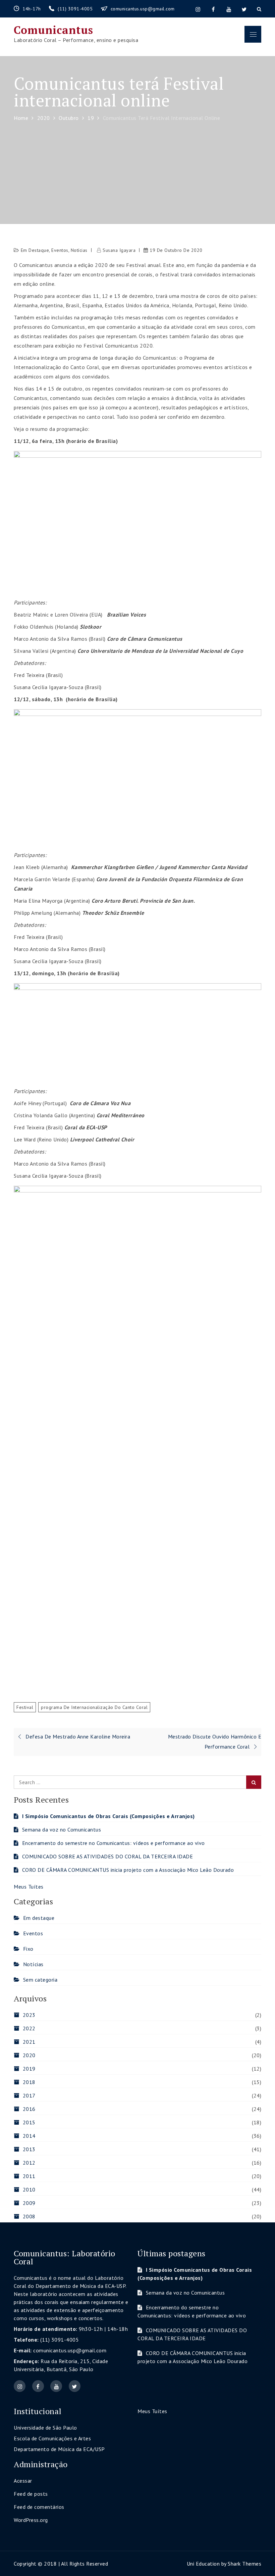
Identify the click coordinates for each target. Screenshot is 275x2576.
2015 (29, 2122)
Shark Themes (244, 2564)
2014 (29, 2136)
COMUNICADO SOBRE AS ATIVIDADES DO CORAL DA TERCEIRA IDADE (107, 1856)
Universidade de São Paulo (45, 2428)
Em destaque (35, 250)
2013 (29, 2149)
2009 (29, 2203)
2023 (29, 2015)
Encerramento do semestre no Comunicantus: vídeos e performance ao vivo (114, 1843)
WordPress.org (31, 2520)
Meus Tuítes (29, 1887)
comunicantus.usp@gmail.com (143, 9)
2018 (29, 2082)
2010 (29, 2189)
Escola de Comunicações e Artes (52, 2438)
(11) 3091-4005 (76, 9)
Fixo (28, 1949)
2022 (29, 2028)
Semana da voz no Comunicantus (62, 1829)
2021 (29, 2042)
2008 (29, 2216)
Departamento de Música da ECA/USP (59, 2449)
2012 (29, 2163)
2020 (29, 2055)
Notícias (79, 250)
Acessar (23, 2481)
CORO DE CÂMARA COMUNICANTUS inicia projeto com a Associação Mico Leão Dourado (128, 1870)
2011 (29, 2176)
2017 (29, 2095)
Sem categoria (40, 1980)
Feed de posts (31, 2494)
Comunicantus (53, 30)
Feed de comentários (39, 2507)
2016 (29, 2109)
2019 (29, 2069)
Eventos (60, 250)
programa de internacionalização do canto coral (94, 1707)
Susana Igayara (119, 250)
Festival (25, 1707)
